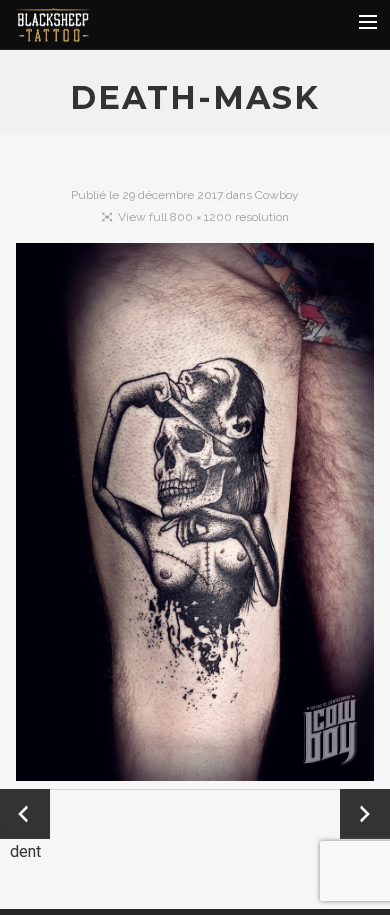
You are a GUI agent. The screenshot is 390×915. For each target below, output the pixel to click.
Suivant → (365, 814)
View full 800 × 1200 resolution (203, 217)
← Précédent (25, 815)
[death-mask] (195, 516)
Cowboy (277, 195)
